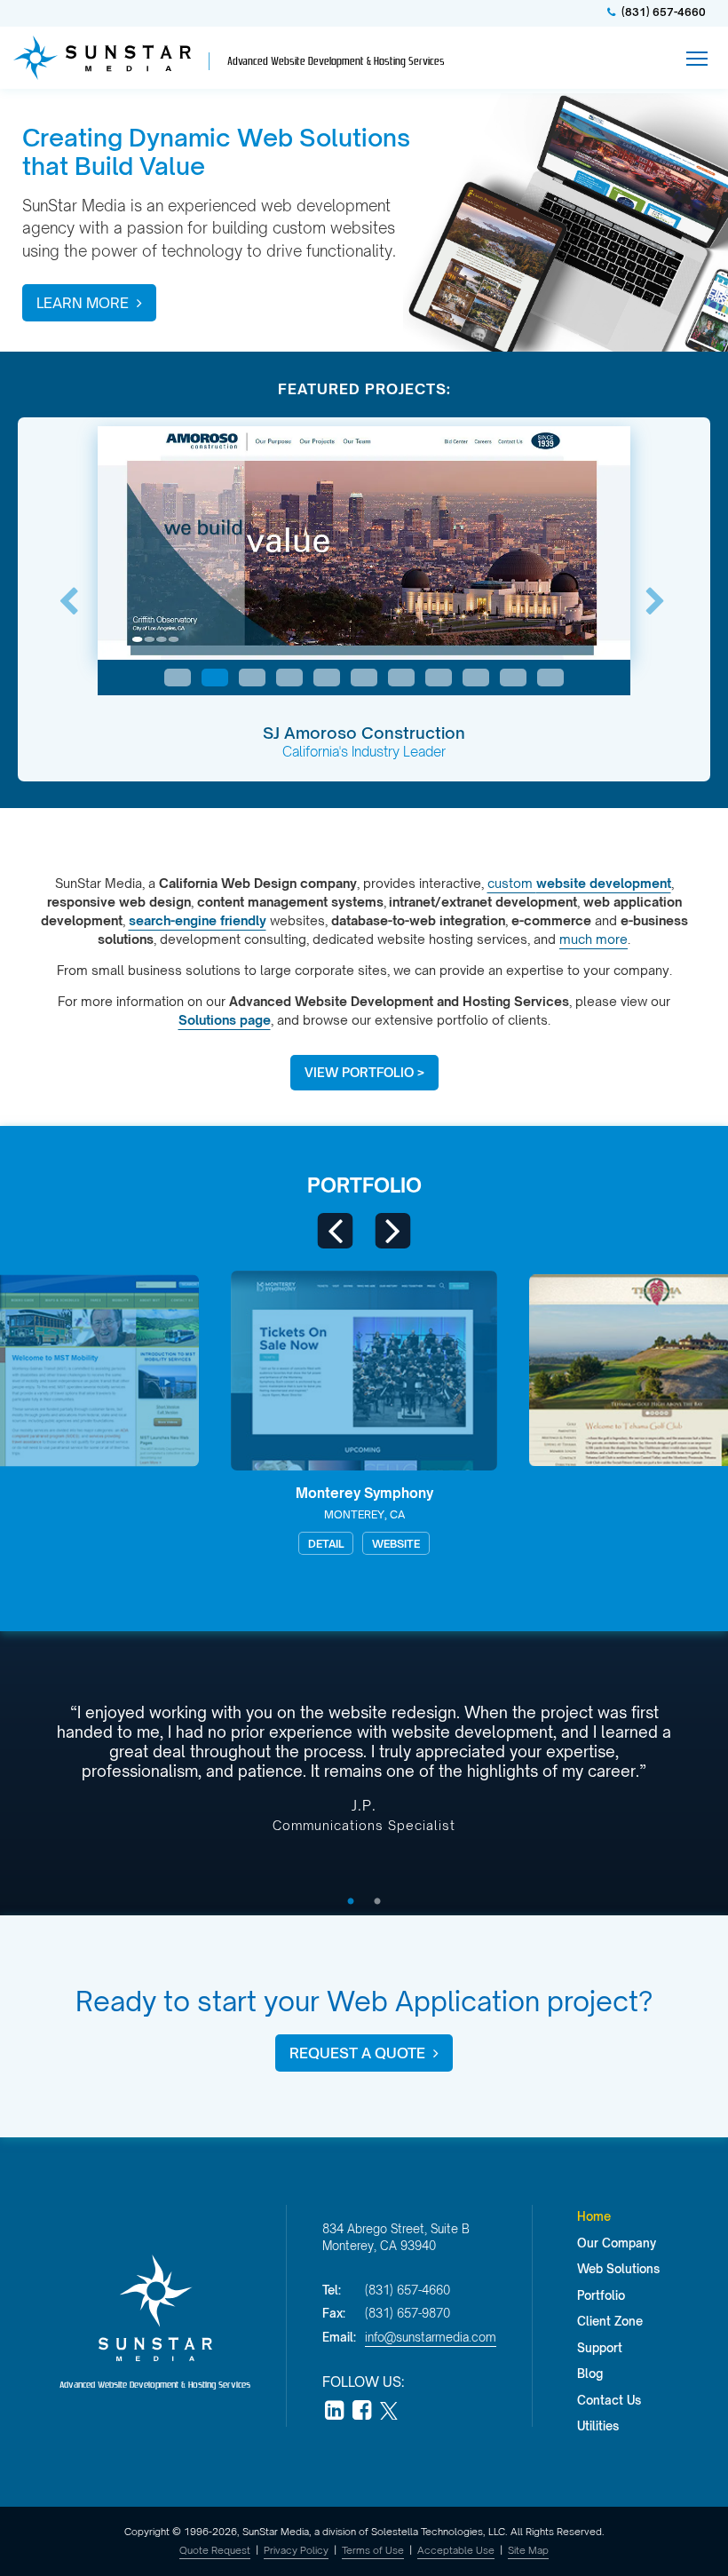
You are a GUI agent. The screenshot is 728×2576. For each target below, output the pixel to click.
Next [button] (660, 602)
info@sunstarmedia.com (431, 2337)
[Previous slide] (336, 1231)
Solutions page (225, 1020)
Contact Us (609, 2400)
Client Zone (610, 2321)
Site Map (528, 2550)
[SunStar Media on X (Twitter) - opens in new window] (389, 2411)
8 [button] (439, 678)
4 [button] (289, 678)
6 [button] (364, 678)
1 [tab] (351, 1902)
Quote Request (215, 2550)
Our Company (617, 2243)
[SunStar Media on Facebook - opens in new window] (362, 2411)
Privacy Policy (296, 2550)
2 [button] (215, 678)
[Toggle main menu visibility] (697, 57)
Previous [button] (73, 602)
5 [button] (327, 678)
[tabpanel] (364, 1775)
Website (103, 1544)
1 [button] (178, 678)
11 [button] (550, 678)
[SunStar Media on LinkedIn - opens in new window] (334, 2411)
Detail (33, 1544)
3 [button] (252, 678)
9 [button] (476, 678)
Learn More (84, 303)
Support (600, 2348)
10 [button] (513, 678)
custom (579, 883)
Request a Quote (359, 2053)
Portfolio (364, 1185)
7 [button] (401, 678)
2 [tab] (377, 1902)
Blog (590, 2374)
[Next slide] (393, 1231)
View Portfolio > (364, 1072)
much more (593, 939)
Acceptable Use (456, 2550)
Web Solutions (618, 2269)
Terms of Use (373, 2550)
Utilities (598, 2426)
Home (594, 2216)
